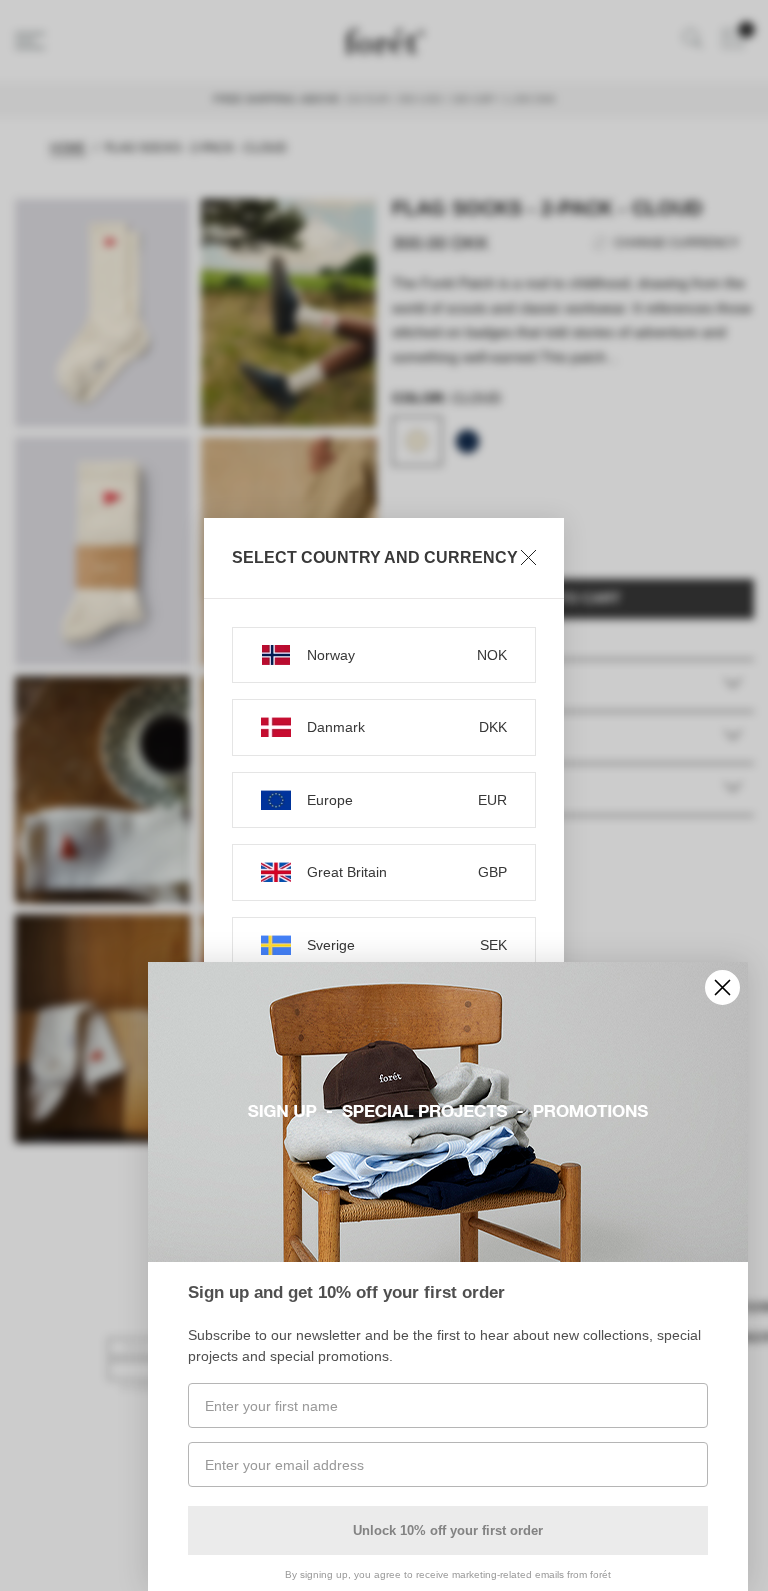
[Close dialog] (722, 987)
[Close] (528, 558)
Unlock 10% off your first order (448, 1530)
